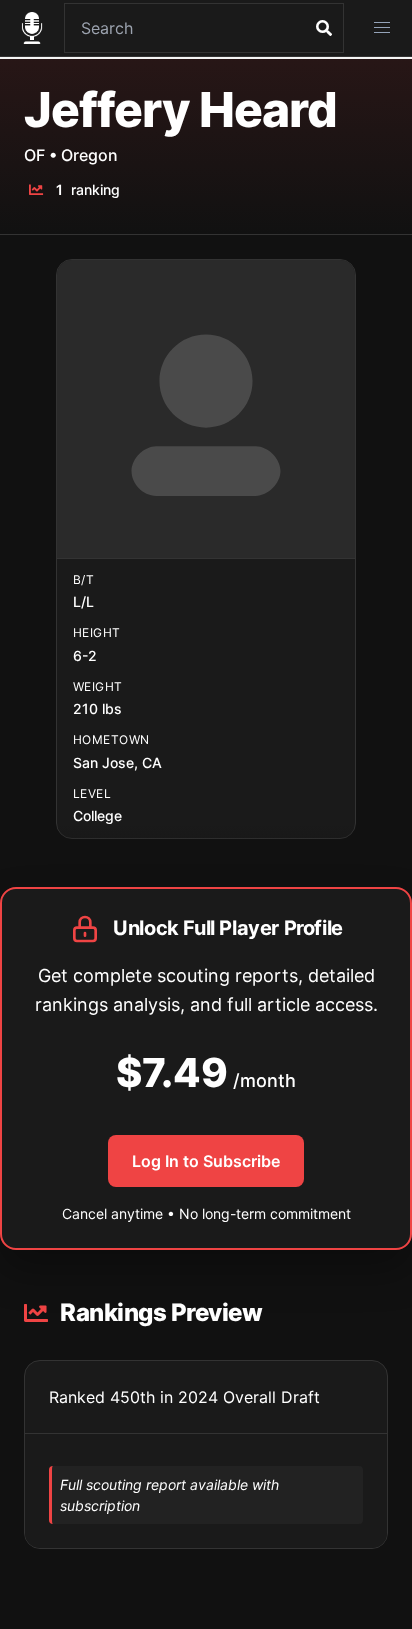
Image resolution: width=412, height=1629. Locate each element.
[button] (382, 28)
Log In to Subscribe (206, 1161)
